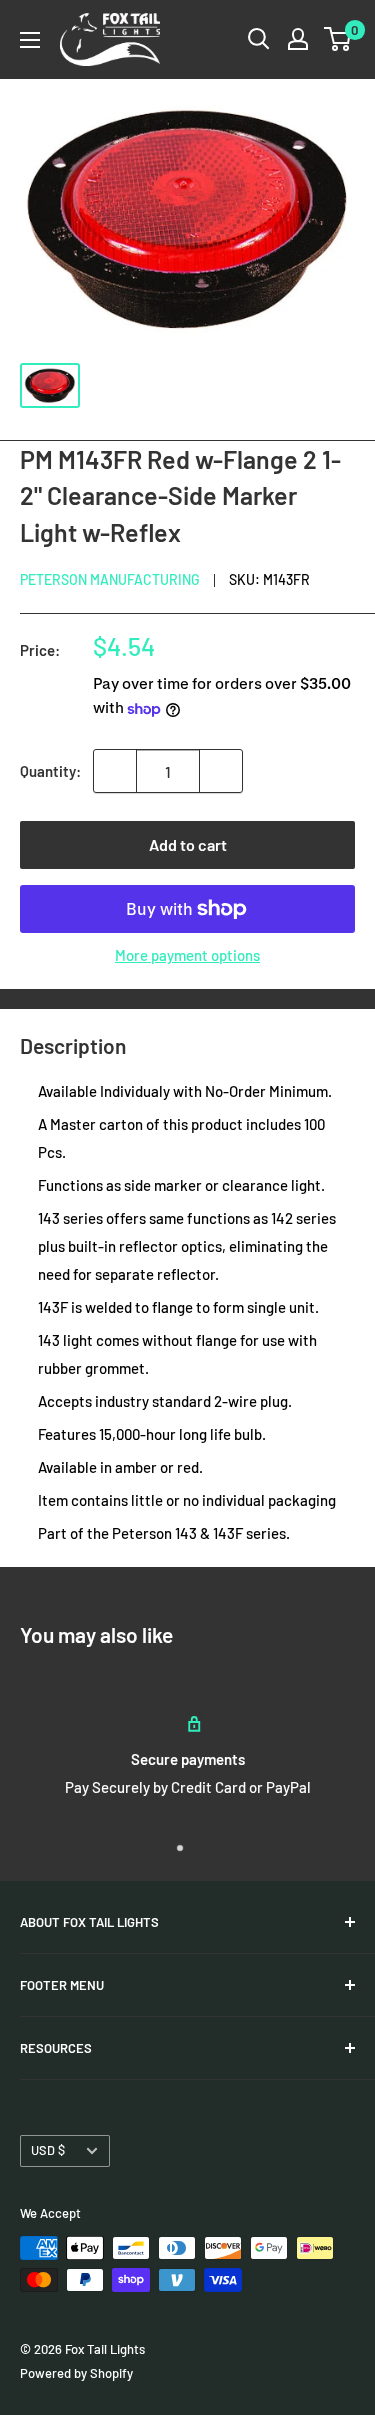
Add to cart (188, 844)
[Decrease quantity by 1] (115, 771)
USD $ (48, 2150)
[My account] (298, 39)
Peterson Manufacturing (110, 579)
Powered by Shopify (76, 2373)
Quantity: (50, 771)
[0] (338, 39)
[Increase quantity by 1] (221, 771)
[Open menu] (30, 40)
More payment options (187, 955)
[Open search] (259, 39)
